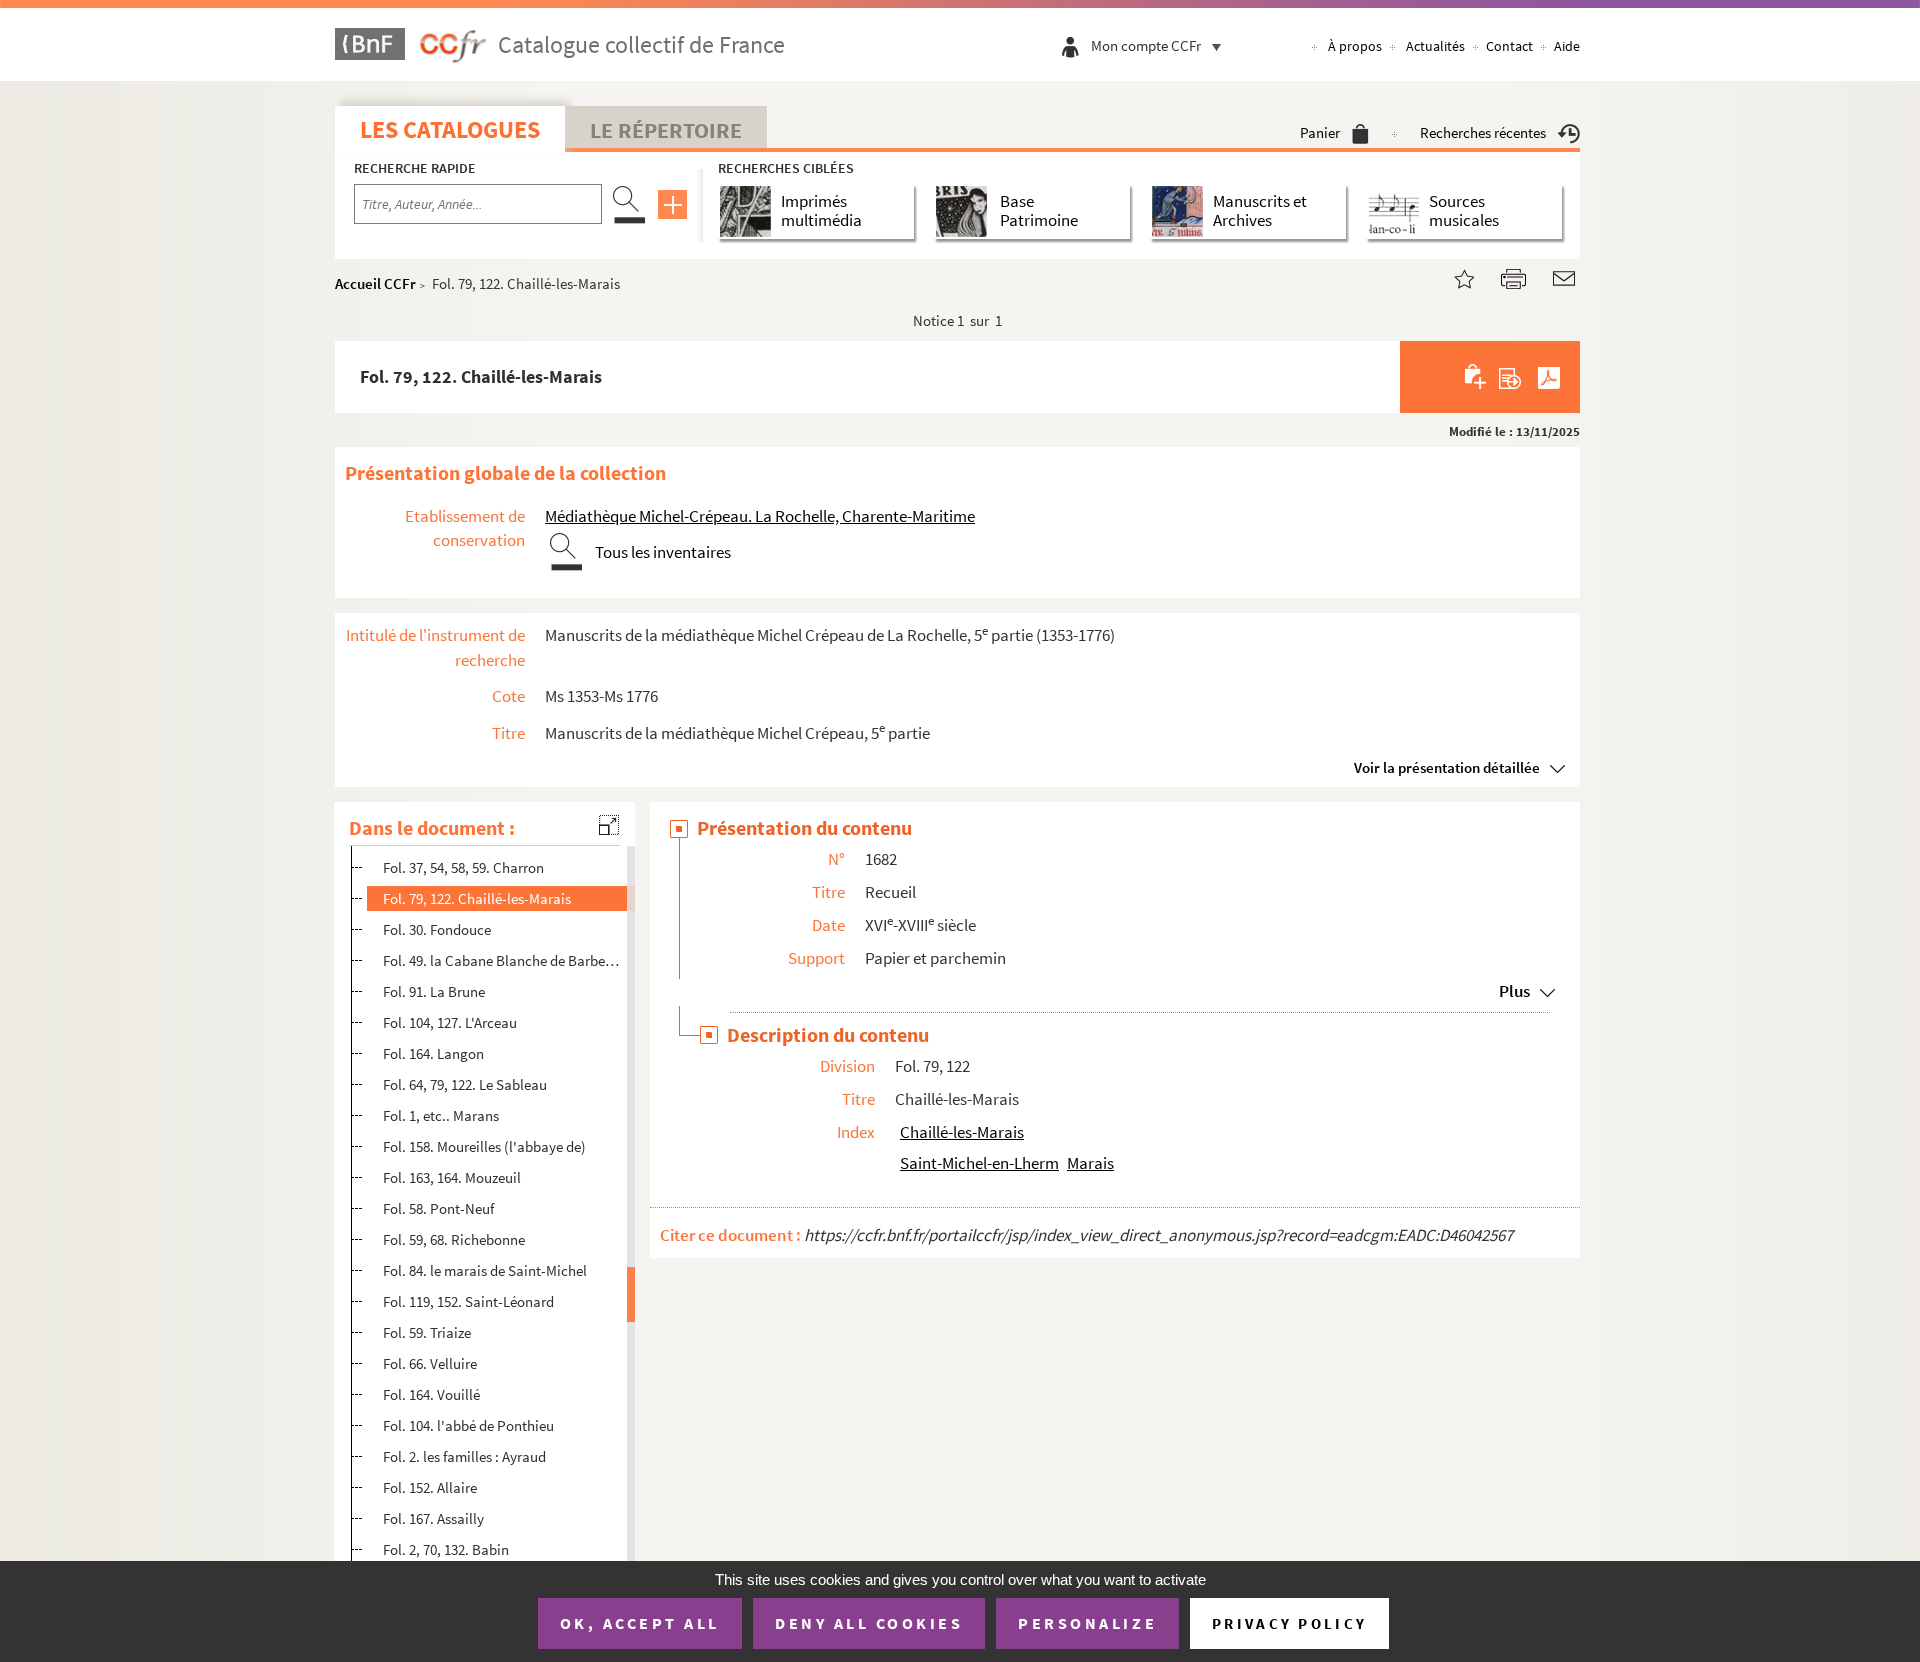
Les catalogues (450, 129)
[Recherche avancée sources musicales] (1397, 211)
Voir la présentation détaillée (1447, 767)
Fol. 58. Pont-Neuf (438, 1208)
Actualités (1435, 46)
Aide (1567, 46)
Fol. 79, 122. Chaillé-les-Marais (477, 898)
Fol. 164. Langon (433, 1053)
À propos (1355, 46)
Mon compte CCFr (1146, 45)
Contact (1509, 46)
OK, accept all (640, 1623)
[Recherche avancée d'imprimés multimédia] (749, 211)
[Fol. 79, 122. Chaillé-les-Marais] (1452, 276)
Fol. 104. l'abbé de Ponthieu (468, 1425)
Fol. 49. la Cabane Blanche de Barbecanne (503, 960)
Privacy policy (1289, 1623)
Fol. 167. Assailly (433, 1518)
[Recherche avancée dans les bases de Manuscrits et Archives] (1181, 211)
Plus (1514, 991)
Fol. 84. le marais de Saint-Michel (485, 1270)
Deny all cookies (869, 1623)
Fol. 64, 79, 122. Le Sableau (465, 1084)
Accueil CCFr (375, 283)
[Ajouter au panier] (1476, 377)
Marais (1090, 1163)
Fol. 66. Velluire (430, 1363)
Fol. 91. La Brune (434, 991)
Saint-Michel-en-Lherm (979, 1163)
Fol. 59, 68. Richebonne (454, 1239)
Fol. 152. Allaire (430, 1487)
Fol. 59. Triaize (427, 1332)
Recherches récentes (1483, 132)
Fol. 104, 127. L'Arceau (450, 1022)
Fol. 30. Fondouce (437, 929)
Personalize (1087, 1623)
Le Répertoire (666, 130)
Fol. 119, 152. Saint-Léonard (468, 1301)
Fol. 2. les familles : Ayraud (464, 1456)
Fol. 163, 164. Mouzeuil (452, 1177)
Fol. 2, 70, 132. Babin (446, 1549)
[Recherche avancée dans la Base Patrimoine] (965, 211)
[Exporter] (1510, 377)
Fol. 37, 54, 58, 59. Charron (463, 867)
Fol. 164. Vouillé (431, 1394)
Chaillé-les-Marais (962, 1132)
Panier (1320, 132)
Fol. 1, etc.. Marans (441, 1115)
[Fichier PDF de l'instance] (1549, 377)
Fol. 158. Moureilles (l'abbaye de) (484, 1146)
